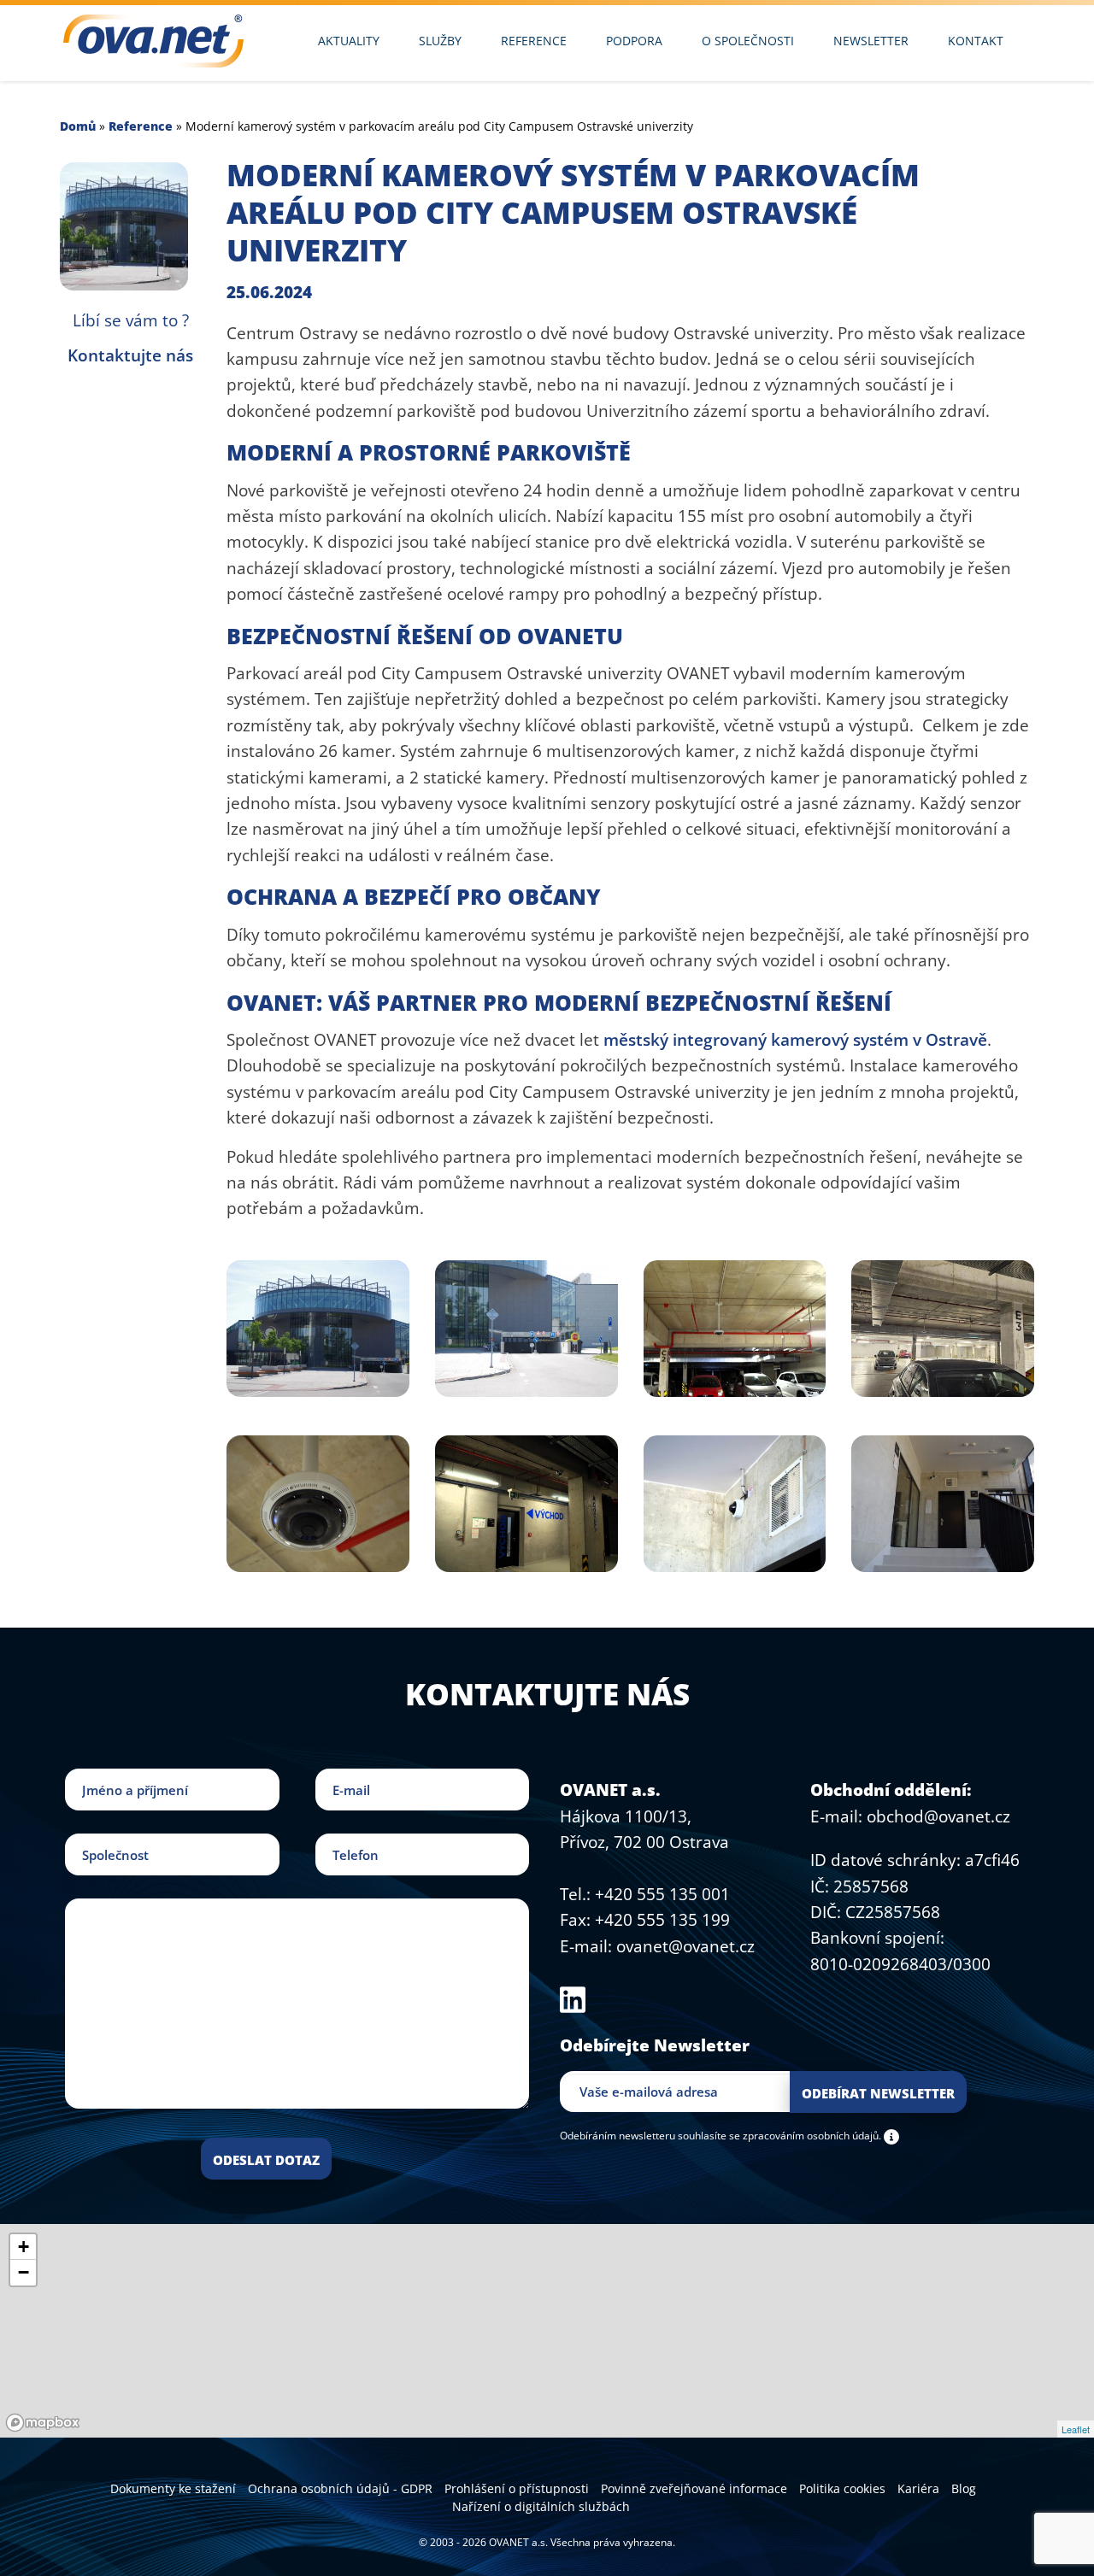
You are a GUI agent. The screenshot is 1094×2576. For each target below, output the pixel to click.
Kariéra (918, 2488)
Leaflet (1076, 2429)
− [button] (24, 2272)
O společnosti (748, 41)
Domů (78, 126)
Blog (964, 2488)
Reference (534, 41)
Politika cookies (842, 2488)
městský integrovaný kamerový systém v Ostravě (795, 1040)
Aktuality (349, 41)
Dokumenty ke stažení (173, 2488)
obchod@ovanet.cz (938, 1816)
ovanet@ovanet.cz (685, 1946)
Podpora (634, 41)
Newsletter (871, 41)
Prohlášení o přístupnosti (517, 2488)
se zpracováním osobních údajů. (805, 2135)
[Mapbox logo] (43, 2423)
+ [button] (24, 2247)
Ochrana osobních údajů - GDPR (340, 2488)
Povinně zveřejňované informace (694, 2488)
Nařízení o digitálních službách (541, 2506)
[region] (547, 2331)
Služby (440, 41)
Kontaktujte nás (130, 355)
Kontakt (976, 41)
